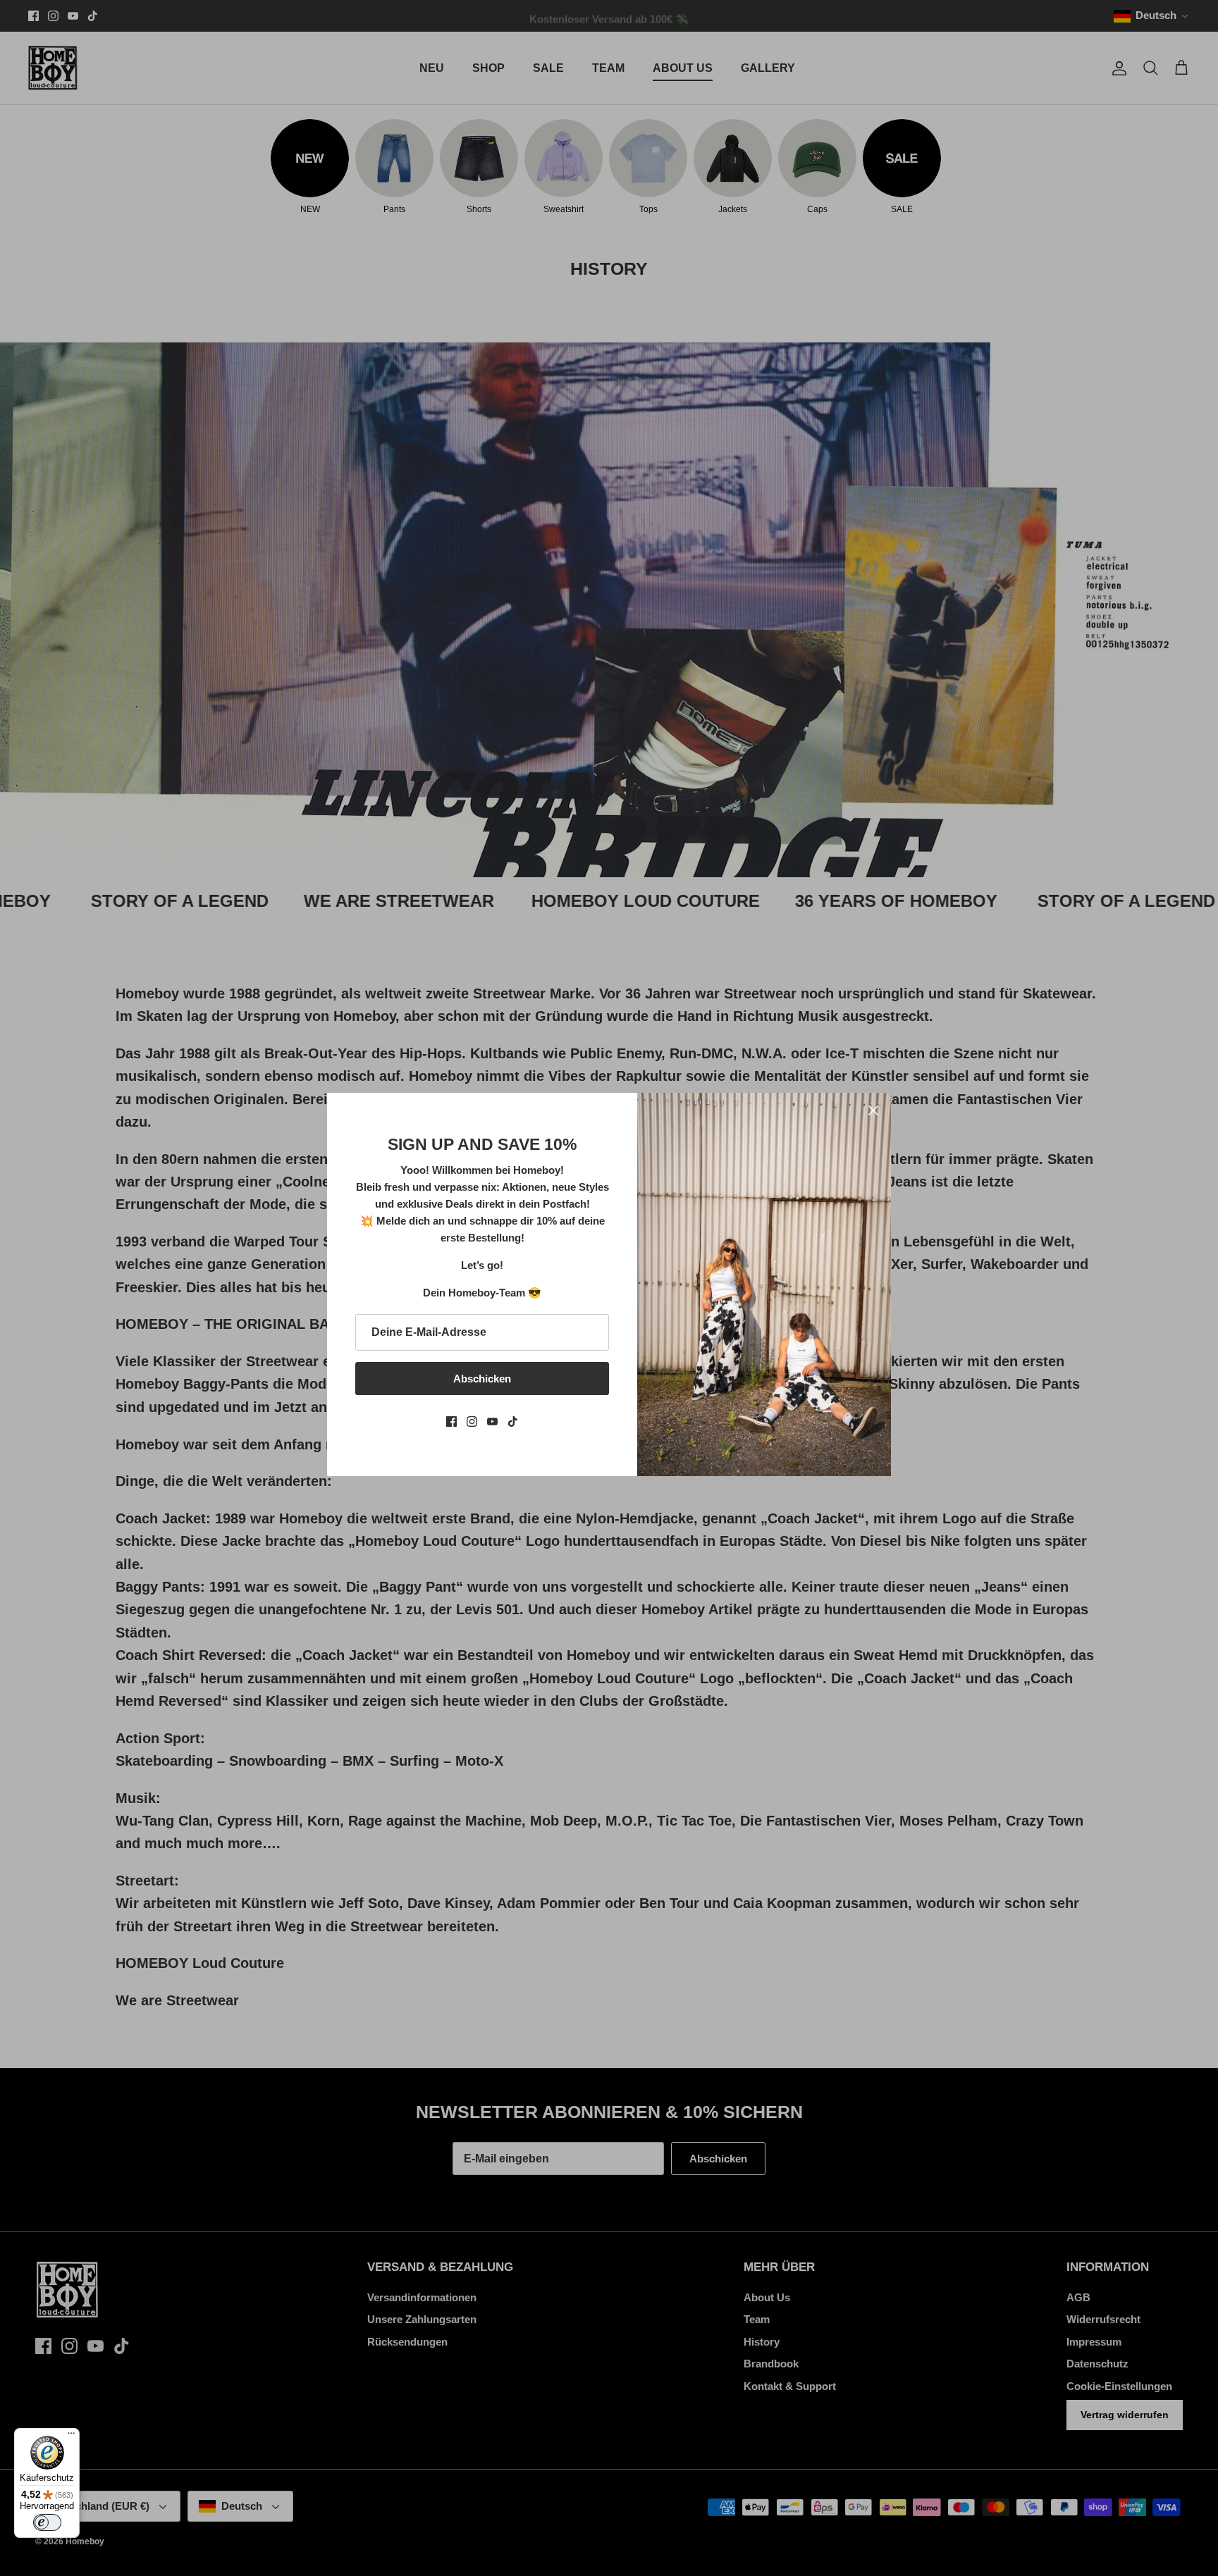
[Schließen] (873, 1110)
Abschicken (482, 1379)
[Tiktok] (513, 1422)
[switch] (47, 2522)
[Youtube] (492, 1422)
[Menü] (71, 2436)
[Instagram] (472, 1422)
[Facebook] (451, 1422)
